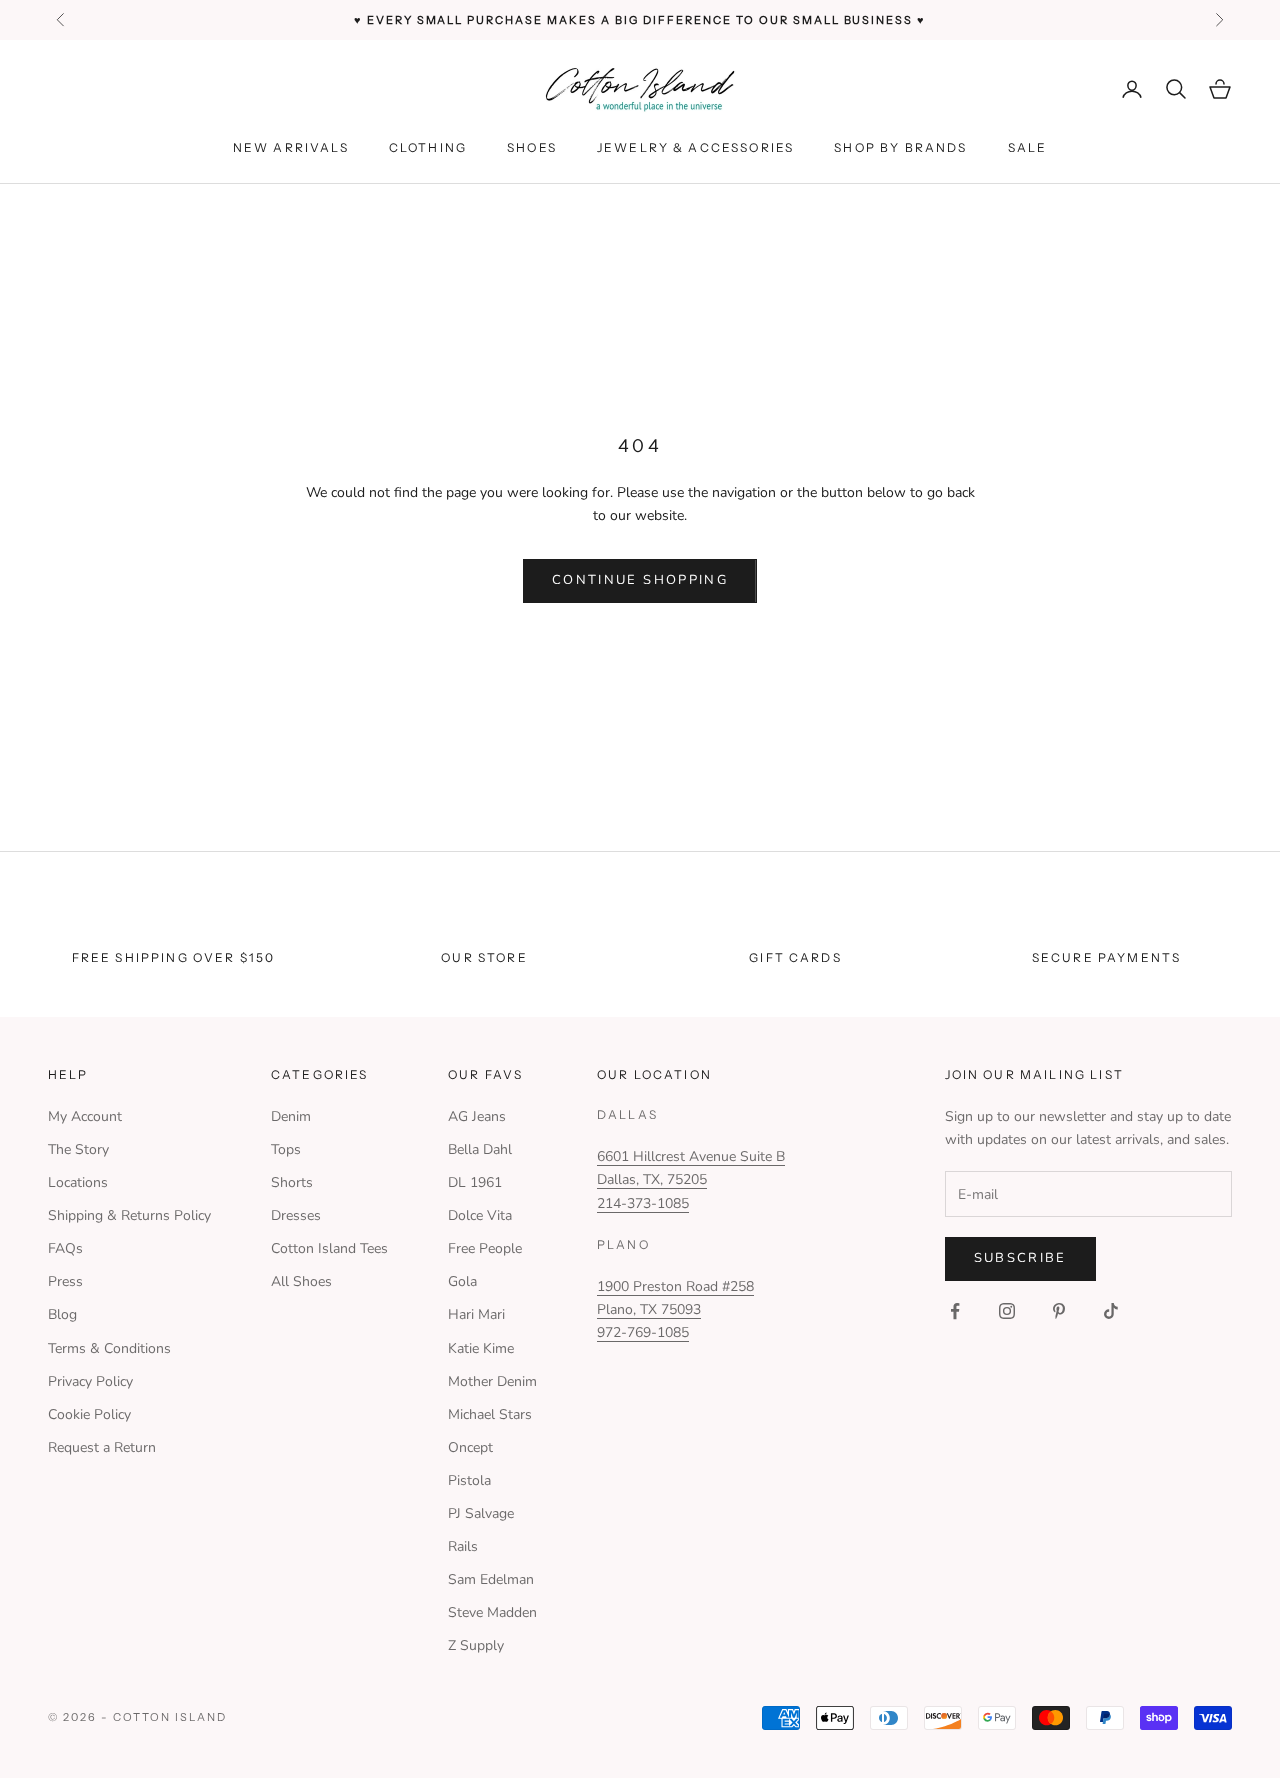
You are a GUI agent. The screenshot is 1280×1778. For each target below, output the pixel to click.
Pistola (469, 1480)
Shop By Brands (900, 147)
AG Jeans (477, 1116)
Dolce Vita (480, 1215)
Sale (1028, 147)
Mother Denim (492, 1381)
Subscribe (1020, 1258)
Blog (62, 1314)
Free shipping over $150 (174, 957)
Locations (78, 1182)
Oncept (470, 1447)
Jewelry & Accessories (695, 147)
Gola (462, 1281)
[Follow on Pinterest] (1059, 1311)
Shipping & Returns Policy (129, 1215)
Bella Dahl (480, 1149)
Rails (463, 1546)
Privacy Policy (90, 1381)
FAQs (65, 1248)
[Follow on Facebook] (955, 1311)
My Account (85, 1116)
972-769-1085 (643, 1332)
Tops (286, 1149)
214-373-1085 (643, 1203)
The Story (78, 1149)
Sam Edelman (491, 1579)
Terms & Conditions (109, 1348)
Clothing (428, 147)
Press (65, 1281)
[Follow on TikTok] (1111, 1311)
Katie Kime (481, 1348)
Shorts (292, 1182)
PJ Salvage (481, 1513)
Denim (291, 1116)
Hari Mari (476, 1314)
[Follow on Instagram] (1007, 1311)
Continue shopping (640, 580)
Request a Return (102, 1447)
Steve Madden (492, 1612)
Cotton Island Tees (329, 1248)
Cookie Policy (89, 1414)
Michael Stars (490, 1414)
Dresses (296, 1215)
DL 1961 (475, 1182)
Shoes (532, 147)
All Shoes (301, 1281)
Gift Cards (795, 957)
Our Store (484, 957)
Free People (485, 1248)
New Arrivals (291, 147)
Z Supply (476, 1645)
